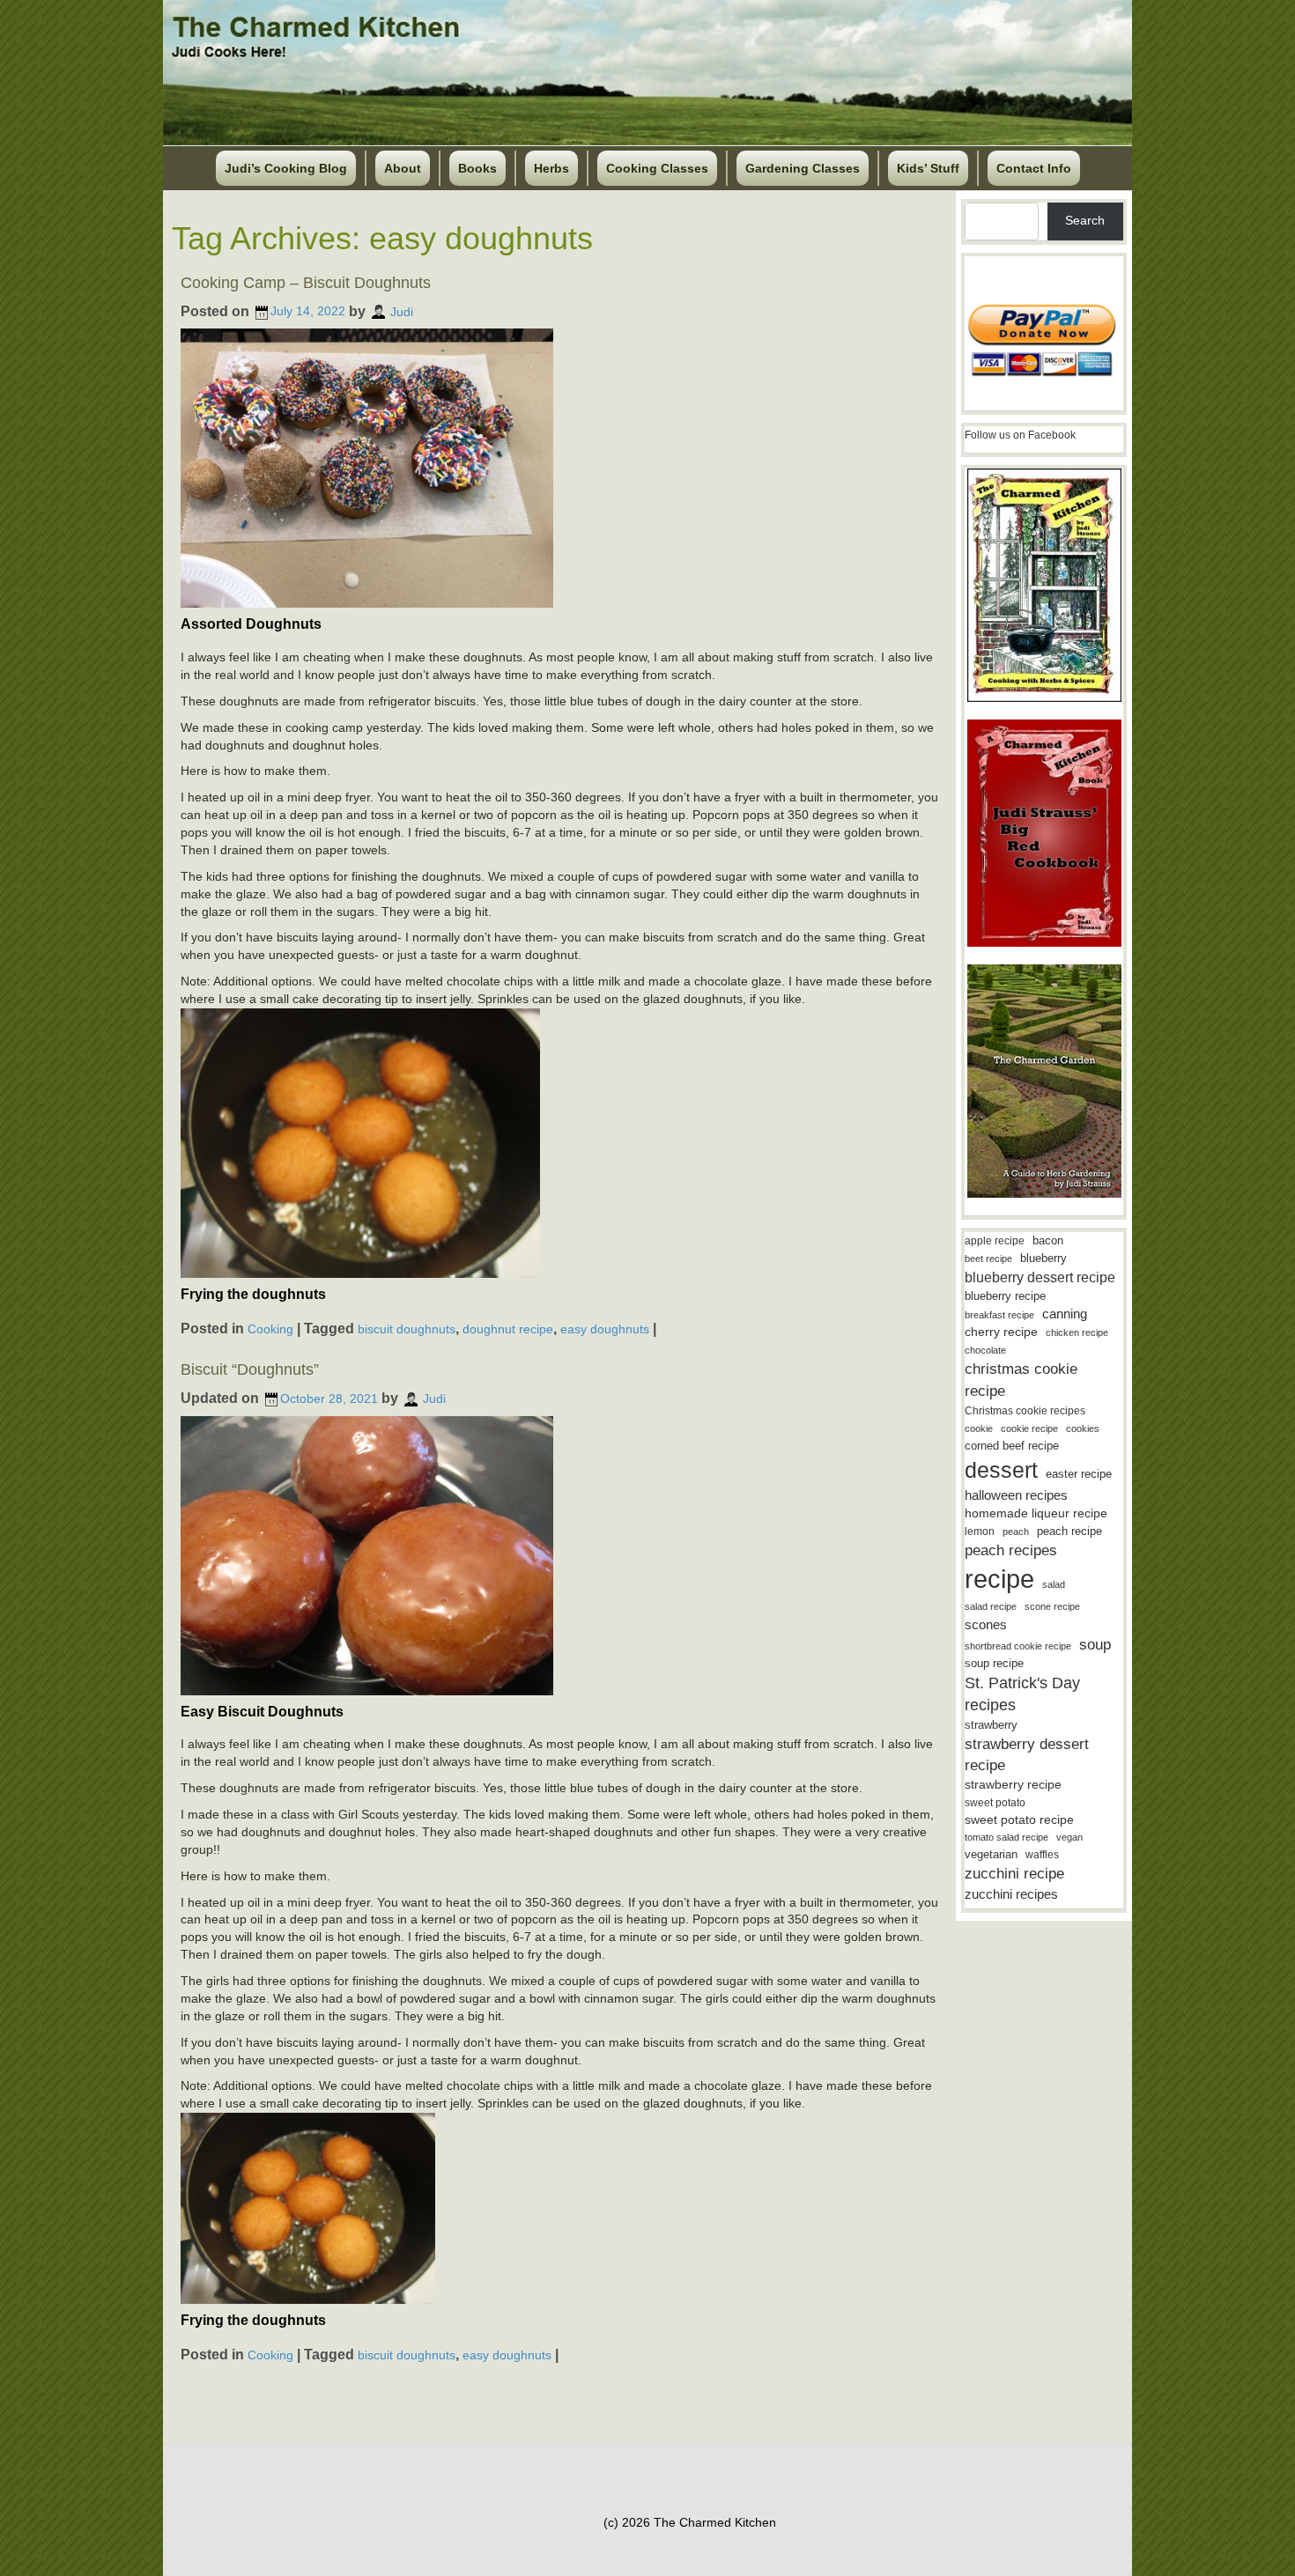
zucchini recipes (1011, 1894)
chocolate (985, 1350)
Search (1085, 220)
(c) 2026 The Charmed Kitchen (690, 2522)
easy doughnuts (605, 1329)
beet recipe (988, 1258)
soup (1095, 1645)
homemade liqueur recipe (1036, 1513)
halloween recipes (1016, 1495)
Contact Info (1034, 168)
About (403, 168)
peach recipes (1011, 1550)
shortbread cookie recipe (1018, 1646)
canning (1065, 1314)
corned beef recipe (1012, 1446)
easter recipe (1079, 1474)
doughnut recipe (508, 1329)
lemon (980, 1532)
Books (477, 168)
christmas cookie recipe (1021, 1380)
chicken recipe (1077, 1332)
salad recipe (991, 1606)
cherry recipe (1001, 1332)
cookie (979, 1428)
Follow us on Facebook (1020, 435)
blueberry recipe (1005, 1296)
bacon (1048, 1240)
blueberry (1043, 1258)
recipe (999, 1579)
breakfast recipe (999, 1315)
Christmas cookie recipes (1025, 1411)
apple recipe (995, 1241)
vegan (1069, 1837)
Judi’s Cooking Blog (286, 168)
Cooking (270, 1329)
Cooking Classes (657, 168)
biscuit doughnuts (407, 1329)
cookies (1083, 1428)
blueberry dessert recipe (1040, 1277)
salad (1054, 1584)
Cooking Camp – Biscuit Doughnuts (306, 283)
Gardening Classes (803, 168)
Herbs (551, 168)
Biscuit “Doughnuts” (250, 1369)
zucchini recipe (1014, 1874)
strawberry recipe (1013, 1785)
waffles (1042, 1855)
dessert (1001, 1470)
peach (1016, 1532)
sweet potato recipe (1019, 1820)
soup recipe (994, 1663)
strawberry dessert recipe (1027, 1755)
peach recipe (1069, 1531)
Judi (402, 311)
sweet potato (995, 1803)
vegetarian (991, 1854)
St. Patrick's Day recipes (1022, 1694)
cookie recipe (1029, 1428)
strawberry (991, 1725)
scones (986, 1624)
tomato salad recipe (1006, 1837)
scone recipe (1052, 1606)
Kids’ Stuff (928, 168)
